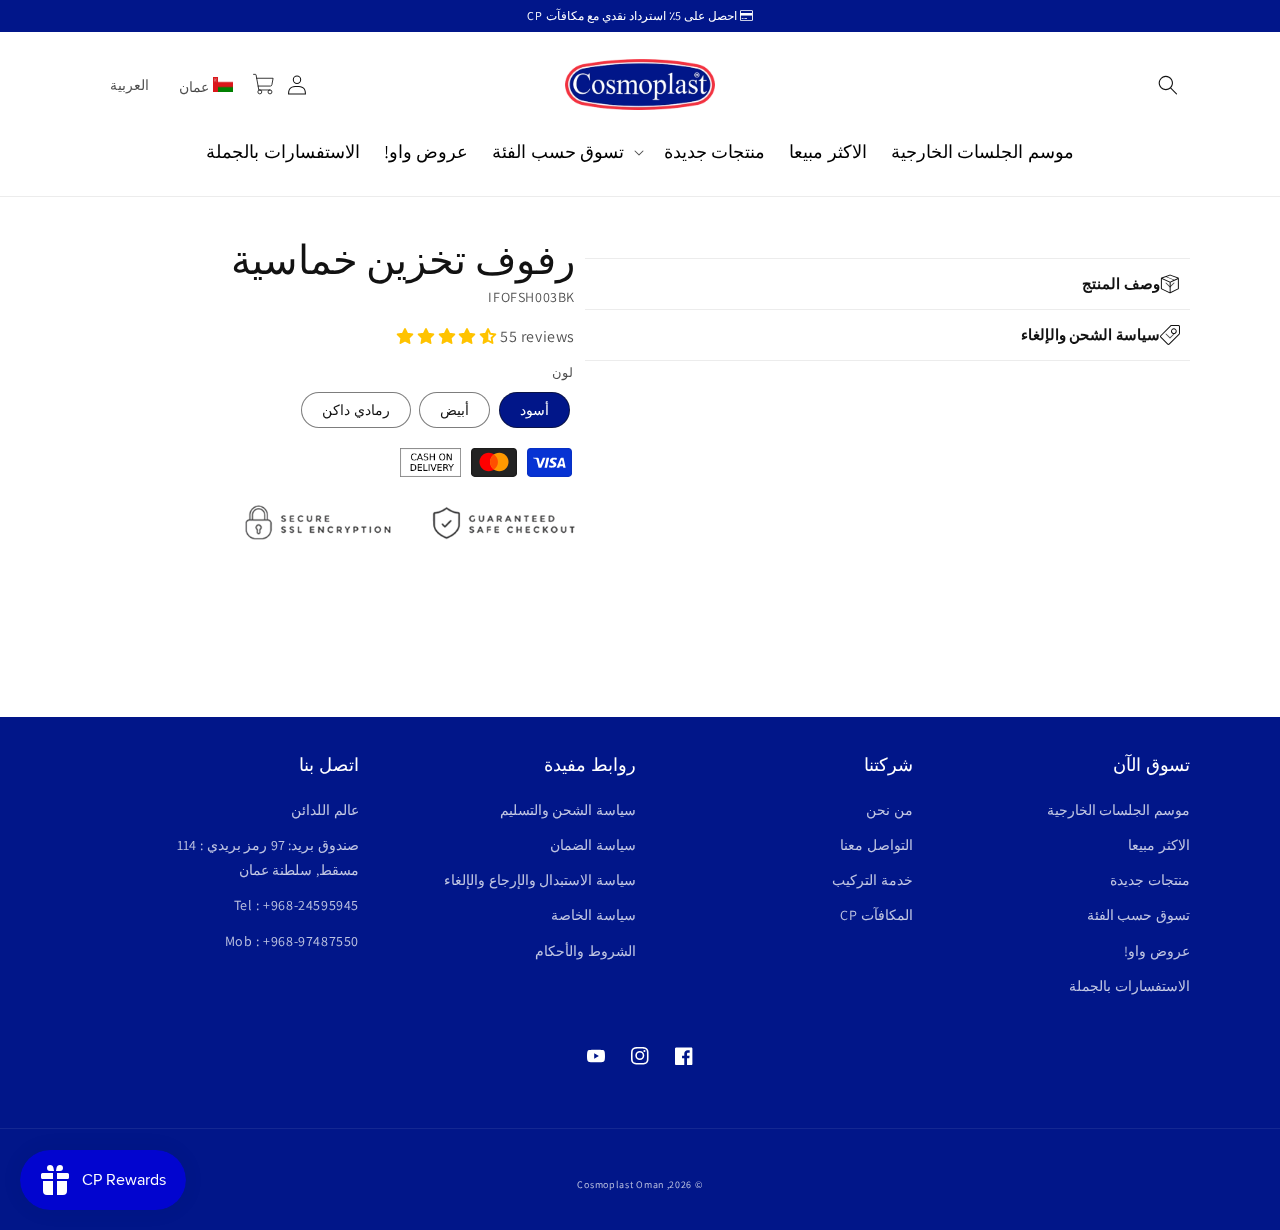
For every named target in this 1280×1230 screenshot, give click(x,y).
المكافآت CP (876, 915)
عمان (196, 87)
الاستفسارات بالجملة (1129, 986)
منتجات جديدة (1150, 880)
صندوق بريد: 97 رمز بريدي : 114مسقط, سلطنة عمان (268, 857)
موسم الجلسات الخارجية (1118, 810)
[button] (1168, 85)
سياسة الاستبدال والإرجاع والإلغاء (540, 880)
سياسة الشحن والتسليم (568, 810)
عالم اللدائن (325, 810)
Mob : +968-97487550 (292, 941)
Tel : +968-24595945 (296, 905)
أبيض (454, 410)
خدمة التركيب (872, 880)
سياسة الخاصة (593, 915)
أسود (534, 410)
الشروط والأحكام (585, 951)
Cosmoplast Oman (620, 1184)
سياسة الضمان (593, 845)
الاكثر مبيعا (1159, 845)
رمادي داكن (356, 410)
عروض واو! (1157, 951)
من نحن (889, 810)
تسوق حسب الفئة (1138, 915)
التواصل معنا (876, 845)
